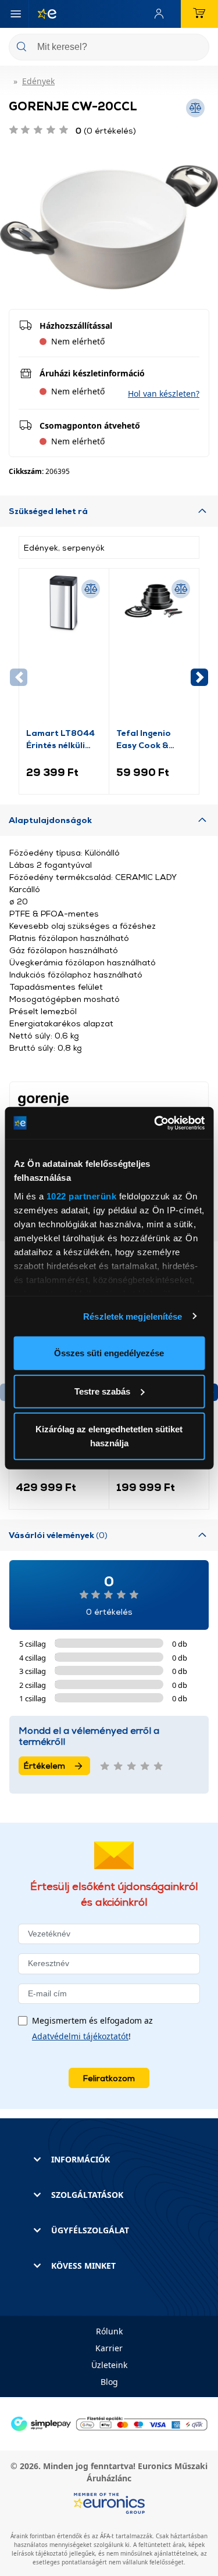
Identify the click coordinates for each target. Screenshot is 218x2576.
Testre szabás (102, 1391)
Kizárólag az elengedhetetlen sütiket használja (109, 1436)
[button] (164, 394)
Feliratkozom (109, 2078)
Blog (109, 2382)
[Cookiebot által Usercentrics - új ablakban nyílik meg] (155, 1123)
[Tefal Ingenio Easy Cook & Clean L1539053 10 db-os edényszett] (154, 651)
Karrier (109, 2348)
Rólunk (109, 2331)
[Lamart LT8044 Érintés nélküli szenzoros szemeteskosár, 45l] (64, 651)
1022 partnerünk (81, 1196)
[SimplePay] (109, 2423)
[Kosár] (199, 14)
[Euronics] (42, 14)
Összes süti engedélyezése (109, 1353)
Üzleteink (109, 2365)
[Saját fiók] (162, 14)
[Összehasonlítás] (91, 589)
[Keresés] (196, 48)
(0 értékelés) (106, 130)
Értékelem (44, 1765)
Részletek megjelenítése (133, 1316)
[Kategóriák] (16, 14)
